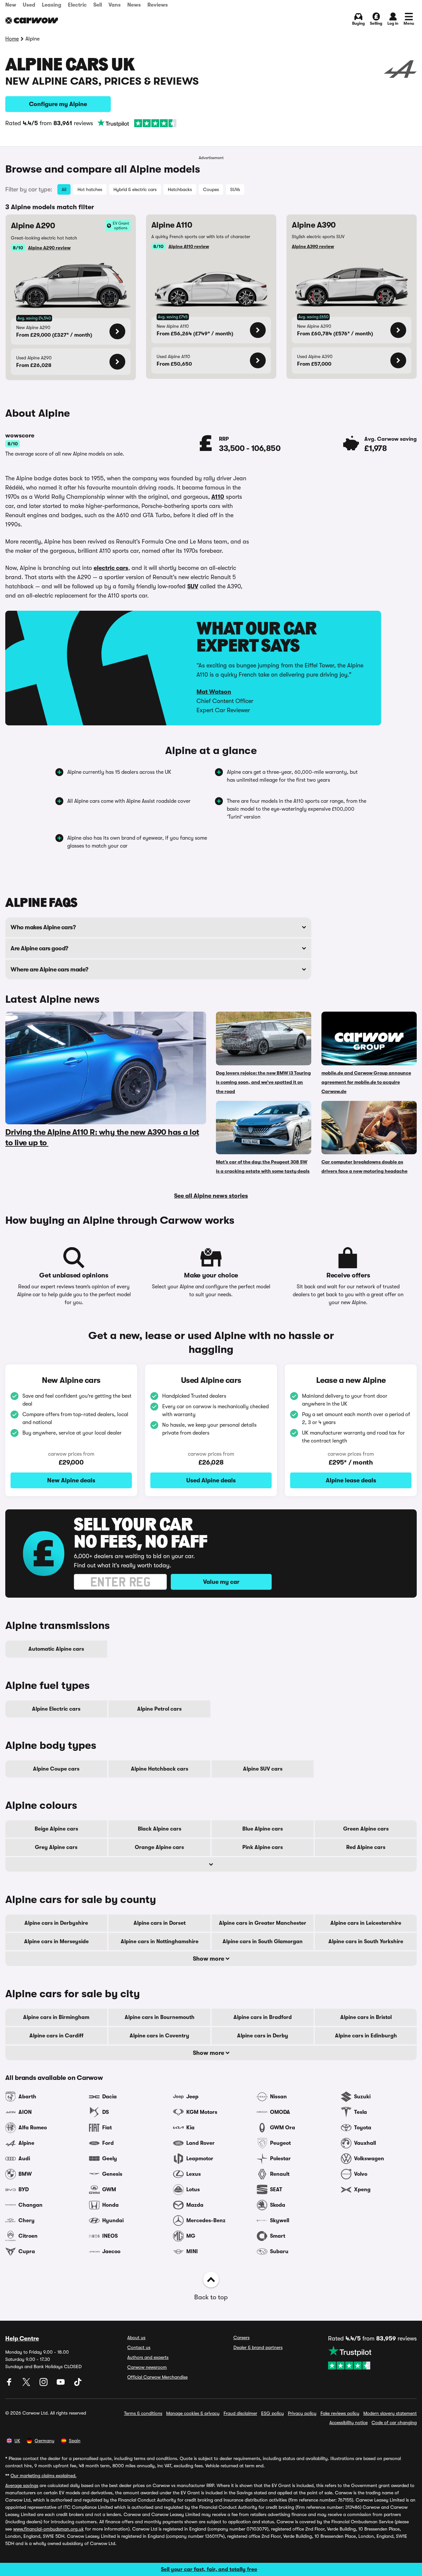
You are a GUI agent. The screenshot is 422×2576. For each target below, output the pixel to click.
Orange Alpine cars (159, 1847)
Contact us (139, 2347)
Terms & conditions (143, 2413)
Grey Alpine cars (56, 1847)
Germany (45, 2441)
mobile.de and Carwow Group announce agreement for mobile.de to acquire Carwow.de (366, 1082)
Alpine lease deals (351, 1480)
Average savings (22, 2485)
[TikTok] (78, 2384)
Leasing (52, 5)
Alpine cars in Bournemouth (160, 2017)
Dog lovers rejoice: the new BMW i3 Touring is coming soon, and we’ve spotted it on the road (263, 1082)
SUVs (235, 189)
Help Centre (22, 2338)
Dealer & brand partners (258, 2347)
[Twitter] (27, 2384)
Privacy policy (302, 2413)
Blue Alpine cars (263, 1829)
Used (29, 5)
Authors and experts (148, 2357)
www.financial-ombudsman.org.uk (48, 2529)
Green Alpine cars (366, 1829)
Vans (115, 5)
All (64, 189)
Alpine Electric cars (56, 1709)
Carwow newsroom (147, 2367)
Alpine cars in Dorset (160, 1923)
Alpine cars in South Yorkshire (366, 1942)
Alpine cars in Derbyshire (56, 1923)
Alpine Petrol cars (159, 1709)
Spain (75, 2441)
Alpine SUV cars (263, 1769)
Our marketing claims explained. (44, 2476)
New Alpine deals (71, 1480)
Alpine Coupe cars (56, 1769)
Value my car (221, 1582)
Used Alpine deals (211, 1480)
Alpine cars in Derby (263, 2036)
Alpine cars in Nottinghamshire (160, 1942)
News (134, 5)
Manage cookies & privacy (193, 2413)
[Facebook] (10, 2384)
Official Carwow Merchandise (157, 2377)
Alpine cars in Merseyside (56, 1942)
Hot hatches (90, 189)
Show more (209, 1959)
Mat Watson (214, 692)
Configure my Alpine (58, 104)
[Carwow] (32, 20)
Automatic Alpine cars (56, 1649)
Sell (98, 5)
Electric (77, 5)
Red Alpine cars (366, 1847)
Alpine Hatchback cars (160, 1769)
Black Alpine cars (160, 1829)
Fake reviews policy (340, 2413)
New (11, 5)
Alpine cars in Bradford (263, 2017)
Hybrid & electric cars (135, 189)
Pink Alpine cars (263, 1847)
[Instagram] (44, 2384)
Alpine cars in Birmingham (56, 2017)
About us (136, 2338)
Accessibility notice (348, 2422)
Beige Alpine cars (56, 1829)
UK (17, 2441)
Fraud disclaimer (240, 2413)
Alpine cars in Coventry (159, 2036)
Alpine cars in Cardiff (56, 2036)
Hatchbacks (180, 189)
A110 (218, 497)
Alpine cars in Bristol (366, 2017)
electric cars (111, 568)
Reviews (158, 5)
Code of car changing (394, 2422)
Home (12, 39)
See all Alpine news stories (211, 1196)
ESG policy (272, 2413)
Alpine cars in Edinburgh (366, 2036)
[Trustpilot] (137, 123)
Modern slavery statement (390, 2413)
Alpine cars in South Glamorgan (263, 1942)
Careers (241, 2338)
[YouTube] (61, 2384)
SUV (193, 586)
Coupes (211, 189)
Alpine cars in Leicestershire (366, 1923)
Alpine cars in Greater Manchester (263, 1923)
